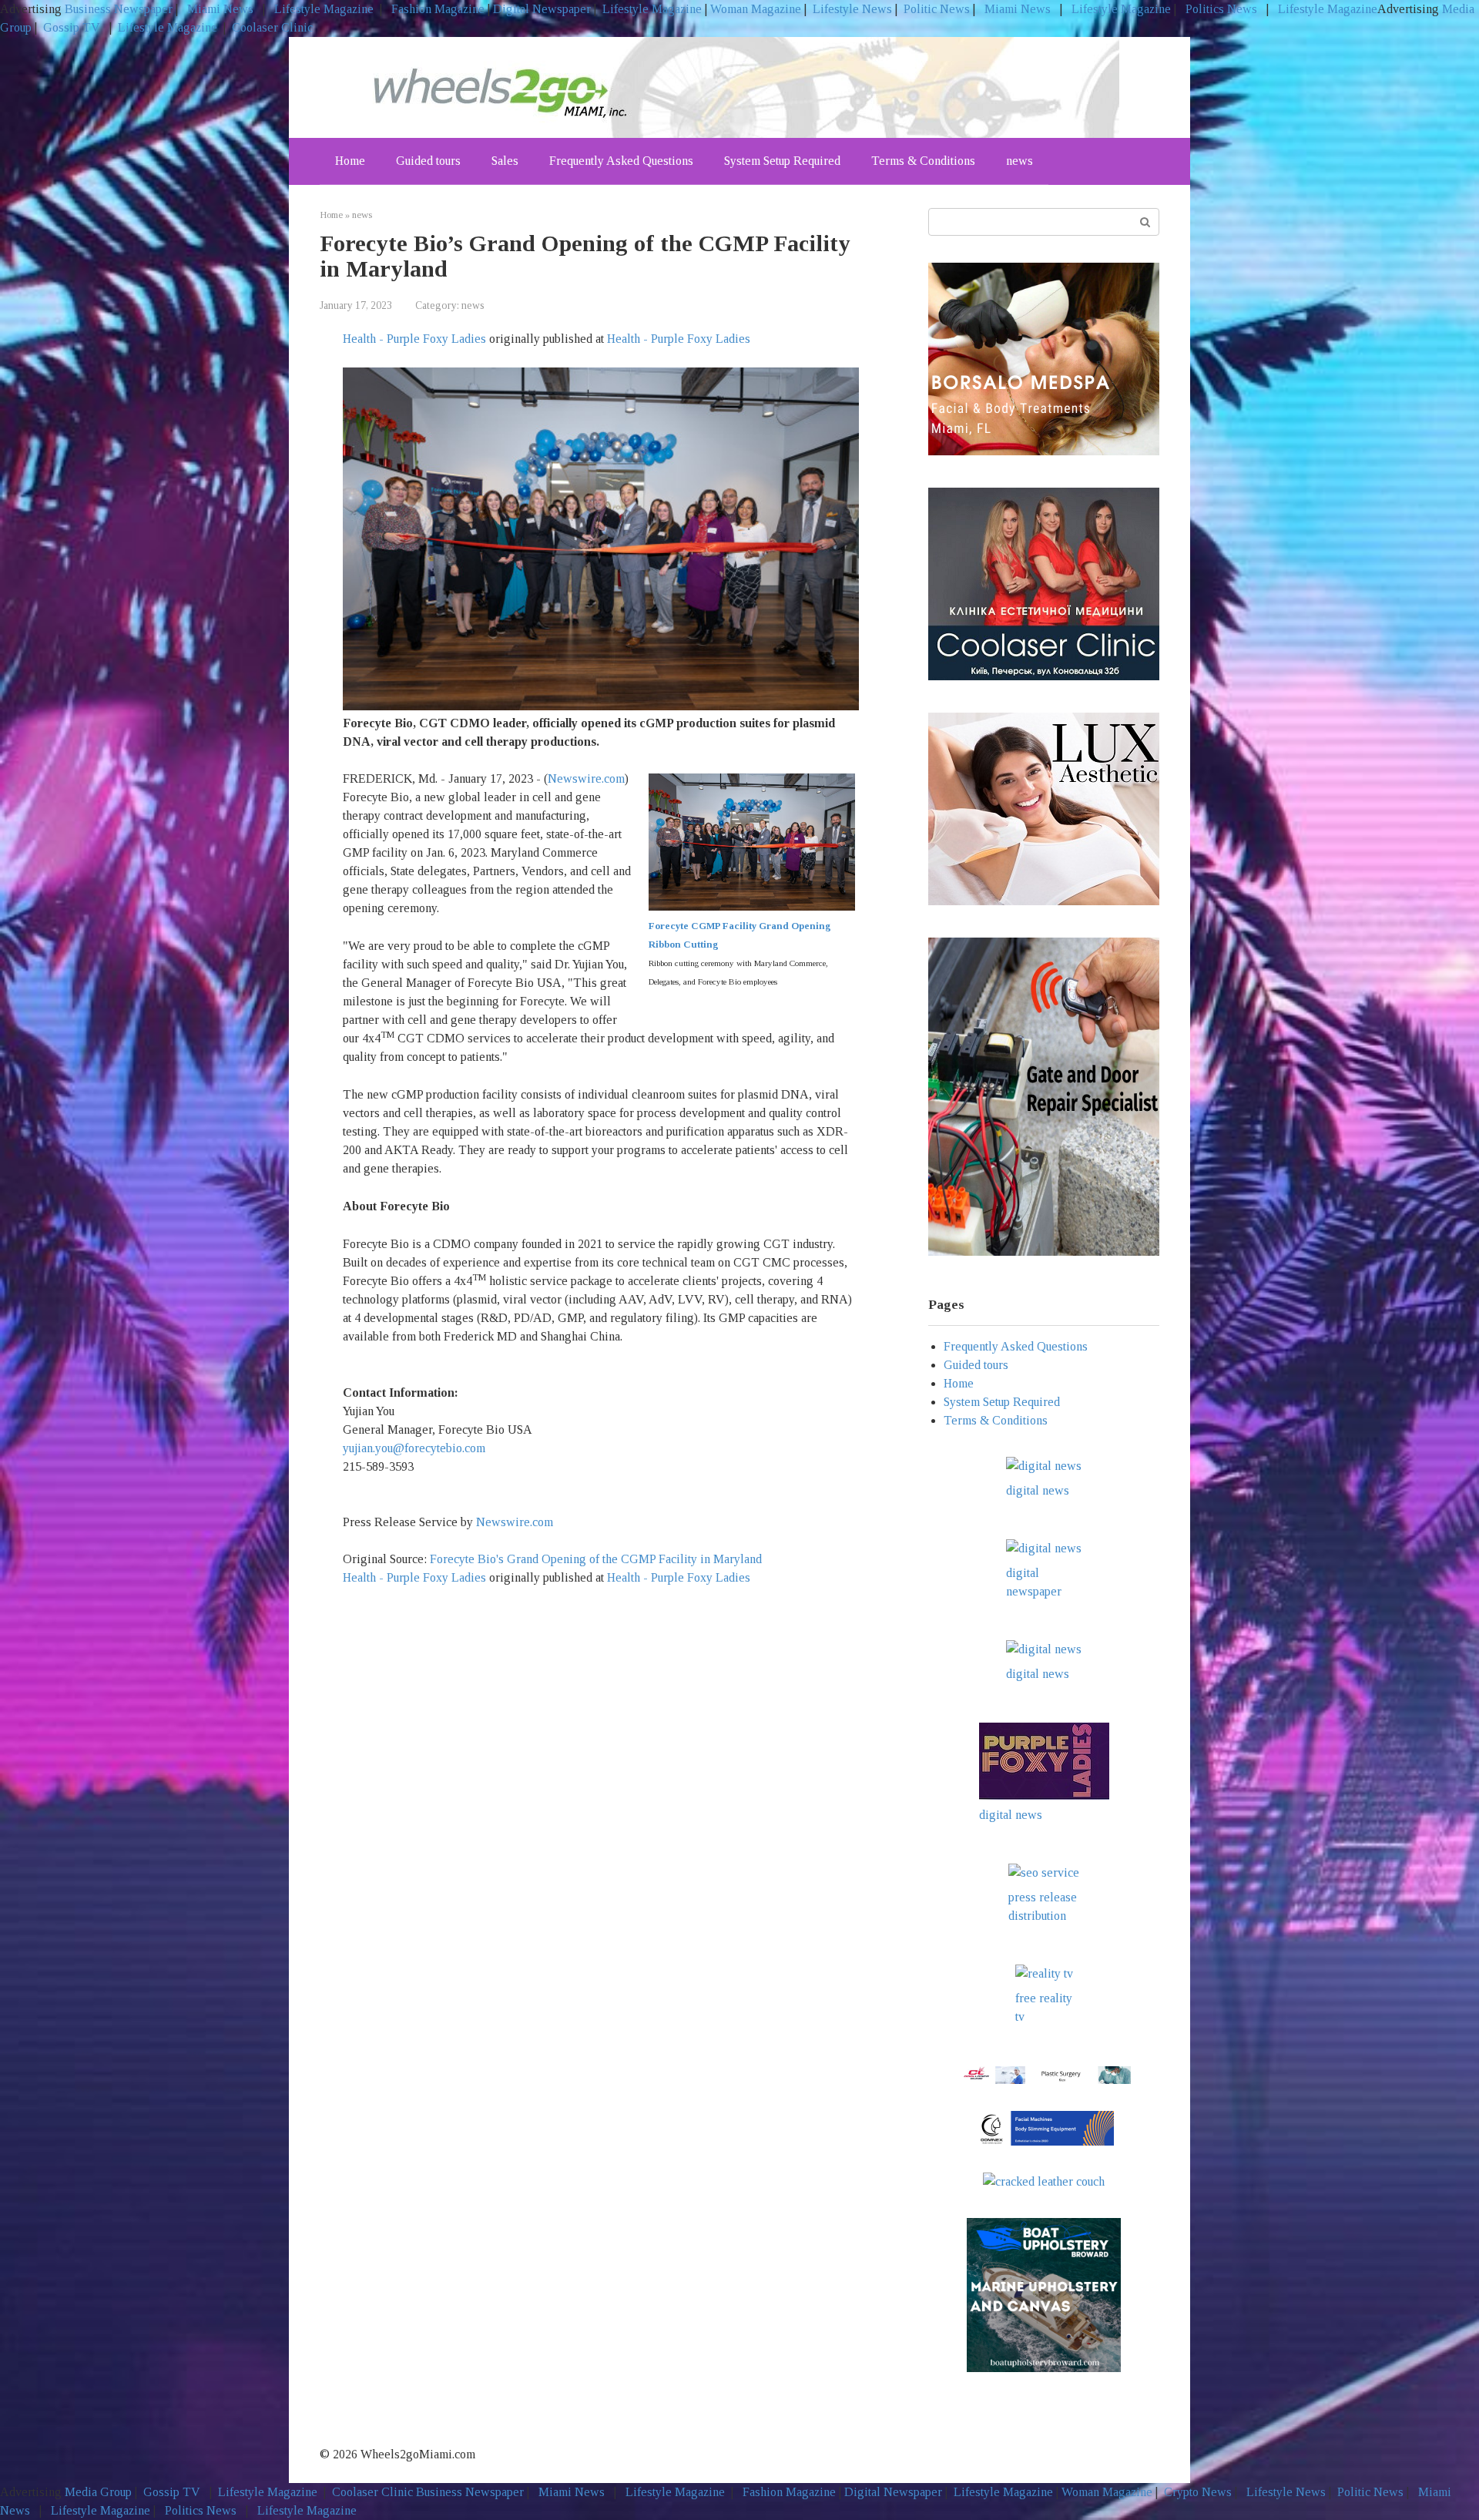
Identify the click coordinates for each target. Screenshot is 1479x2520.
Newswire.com (586, 778)
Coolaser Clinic (272, 27)
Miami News (220, 9)
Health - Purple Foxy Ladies (414, 339)
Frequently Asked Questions (621, 161)
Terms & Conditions (923, 161)
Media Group (98, 2492)
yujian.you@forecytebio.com (414, 1448)
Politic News (935, 9)
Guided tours (428, 161)
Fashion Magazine (438, 9)
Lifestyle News (851, 9)
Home (350, 161)
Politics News (1221, 9)
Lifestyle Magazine (322, 9)
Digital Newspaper (542, 9)
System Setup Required (782, 161)
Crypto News (1198, 2492)
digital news (1038, 1490)
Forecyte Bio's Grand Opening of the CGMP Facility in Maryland (597, 1559)
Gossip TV (73, 27)
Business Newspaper (119, 9)
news (1020, 161)
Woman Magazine (756, 9)
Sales (505, 161)
